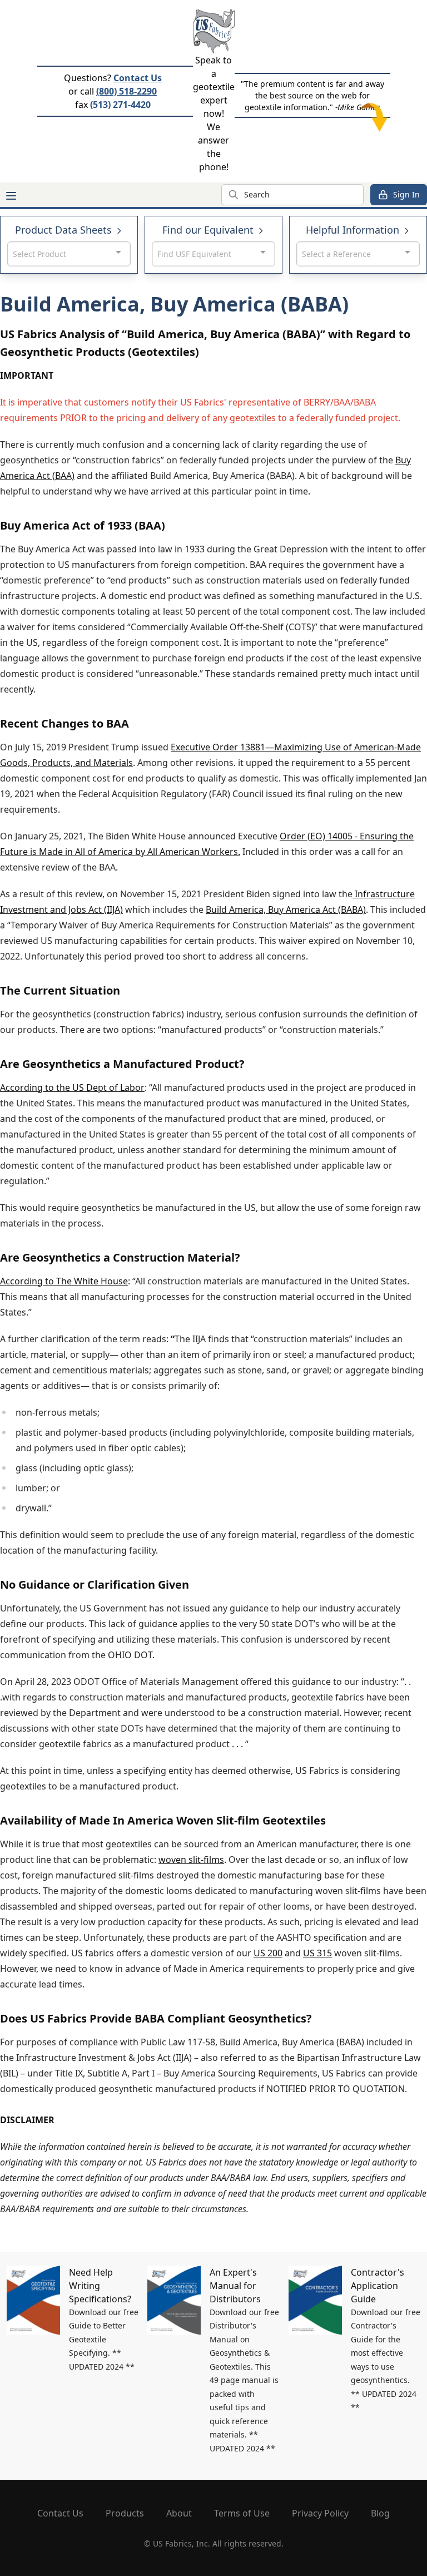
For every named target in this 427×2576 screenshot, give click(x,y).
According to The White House (64, 1281)
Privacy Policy (320, 2513)
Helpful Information (354, 230)
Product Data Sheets (65, 230)
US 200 (268, 1953)
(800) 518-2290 (126, 91)
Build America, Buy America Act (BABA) (286, 909)
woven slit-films (191, 1860)
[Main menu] (11, 196)
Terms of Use (242, 2513)
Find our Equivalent (209, 230)
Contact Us (138, 78)
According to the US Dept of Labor (72, 1087)
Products (125, 2513)
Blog (380, 2513)
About (179, 2513)
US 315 (317, 1953)
